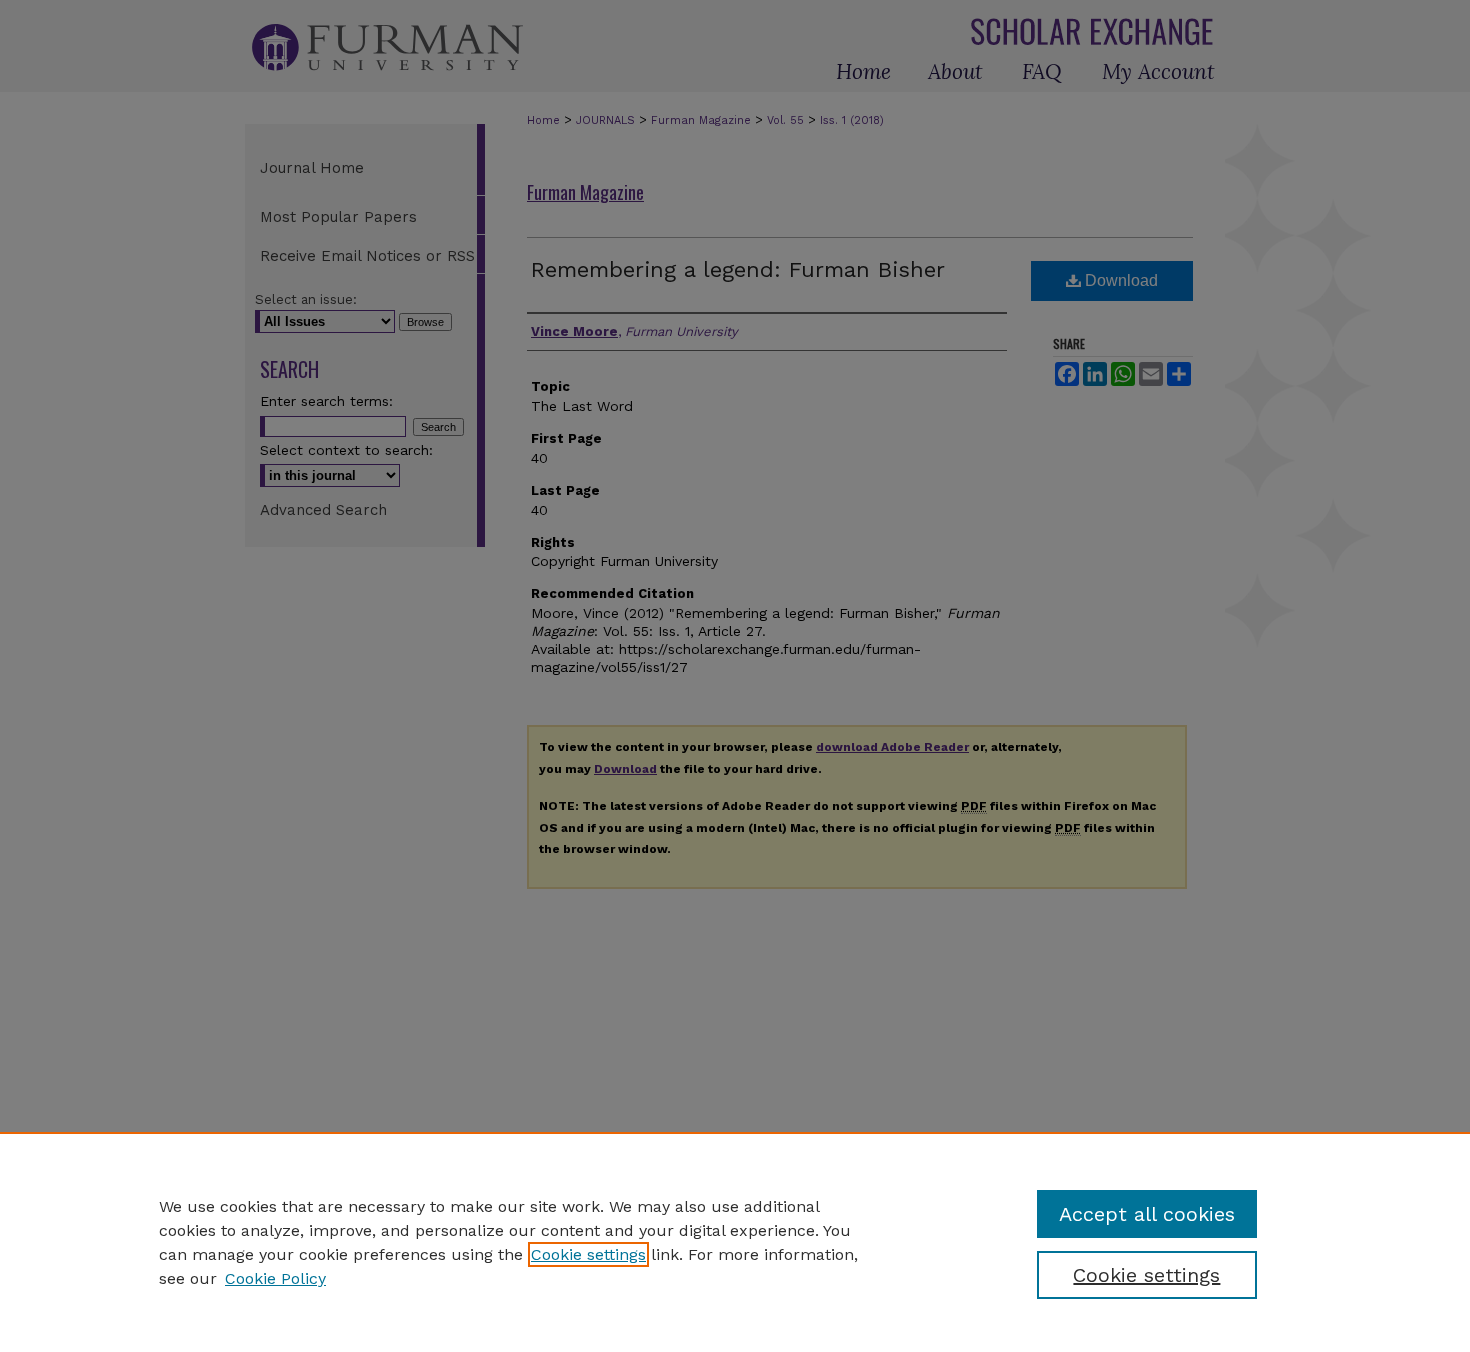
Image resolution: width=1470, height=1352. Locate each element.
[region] (735, 1242)
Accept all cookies (1147, 1214)
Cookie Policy (275, 1278)
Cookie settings (588, 1254)
